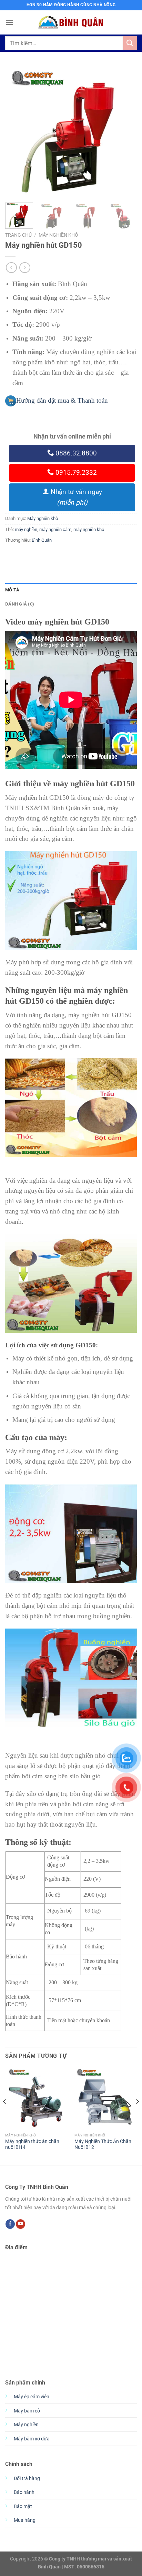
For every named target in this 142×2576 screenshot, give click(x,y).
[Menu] (9, 22)
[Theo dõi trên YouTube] (21, 2224)
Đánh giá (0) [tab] (20, 604)
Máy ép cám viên (32, 2397)
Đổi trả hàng (27, 2479)
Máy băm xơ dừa (32, 2439)
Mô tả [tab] (12, 590)
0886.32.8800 (75, 453)
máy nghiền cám (55, 529)
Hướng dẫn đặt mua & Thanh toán (62, 400)
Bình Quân (42, 540)
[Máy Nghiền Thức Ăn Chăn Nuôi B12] (106, 2098)
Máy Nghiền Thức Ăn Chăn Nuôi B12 (103, 2144)
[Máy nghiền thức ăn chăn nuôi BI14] (36, 2098)
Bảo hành (24, 2492)
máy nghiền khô (89, 529)
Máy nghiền (26, 2425)
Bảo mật (23, 2506)
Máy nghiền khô (58, 235)
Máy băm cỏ (27, 2411)
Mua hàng (25, 2520)
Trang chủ (18, 235)
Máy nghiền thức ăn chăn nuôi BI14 (32, 2144)
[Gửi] (130, 43)
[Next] (125, 131)
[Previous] (17, 131)
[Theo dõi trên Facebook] (10, 2224)
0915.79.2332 (75, 473)
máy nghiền (26, 529)
